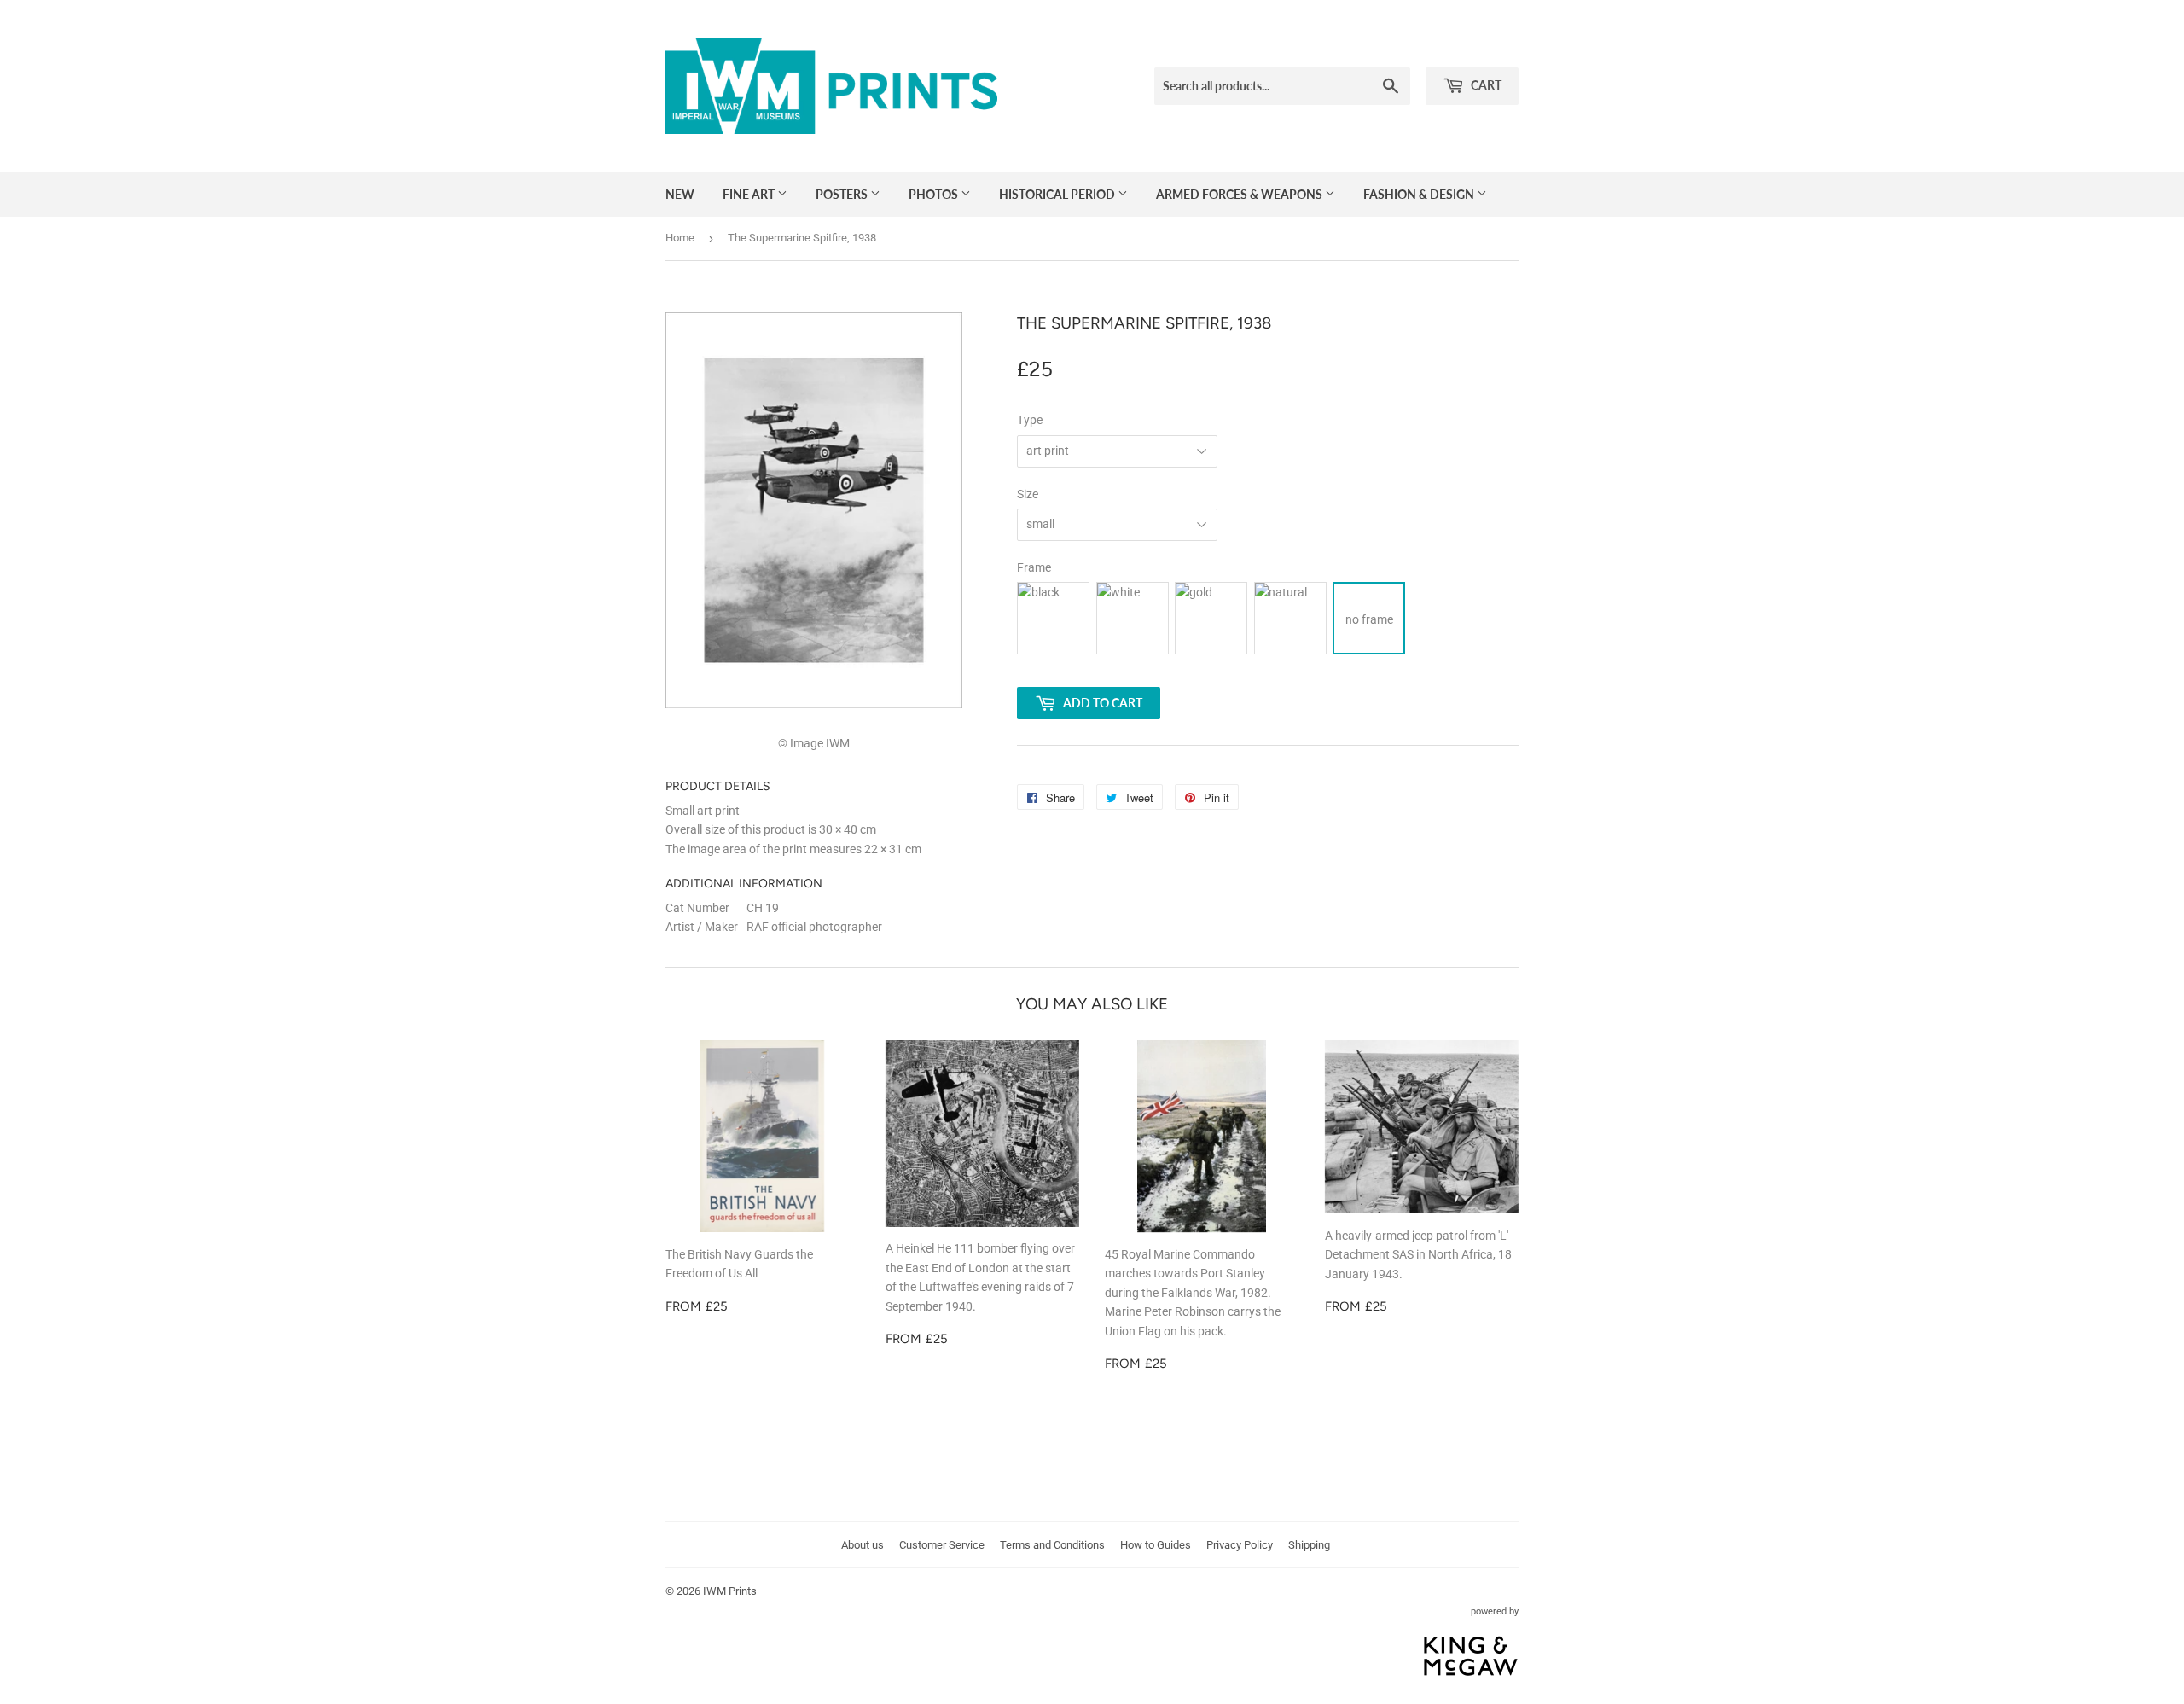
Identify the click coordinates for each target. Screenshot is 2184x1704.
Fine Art (750, 194)
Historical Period (1058, 194)
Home (680, 238)
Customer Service (942, 1545)
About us (863, 1545)
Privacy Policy (1240, 1545)
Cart (1485, 85)
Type (1030, 420)
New (680, 194)
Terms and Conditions (1052, 1545)
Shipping (1309, 1545)
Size (1028, 494)
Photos (935, 194)
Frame (1034, 567)
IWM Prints (730, 1591)
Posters (843, 194)
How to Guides (1156, 1545)
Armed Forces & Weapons (1240, 194)
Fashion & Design (1420, 194)
